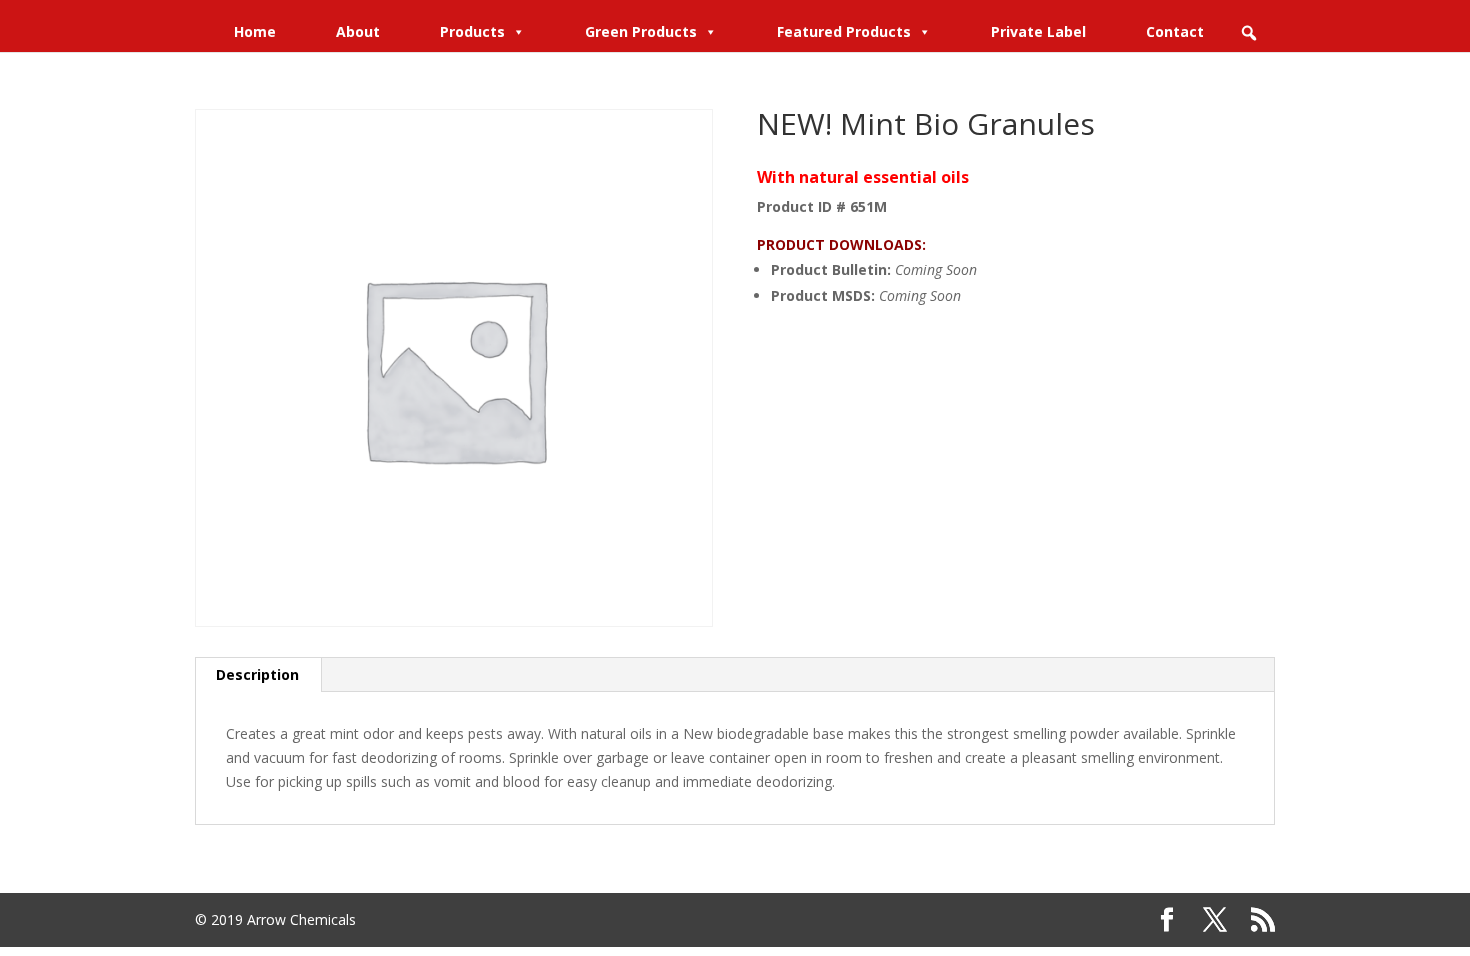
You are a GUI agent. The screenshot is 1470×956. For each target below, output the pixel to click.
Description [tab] (257, 674)
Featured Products (844, 31)
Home (255, 31)
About (358, 31)
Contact (1175, 31)
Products (472, 31)
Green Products (641, 31)
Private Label (1038, 31)
